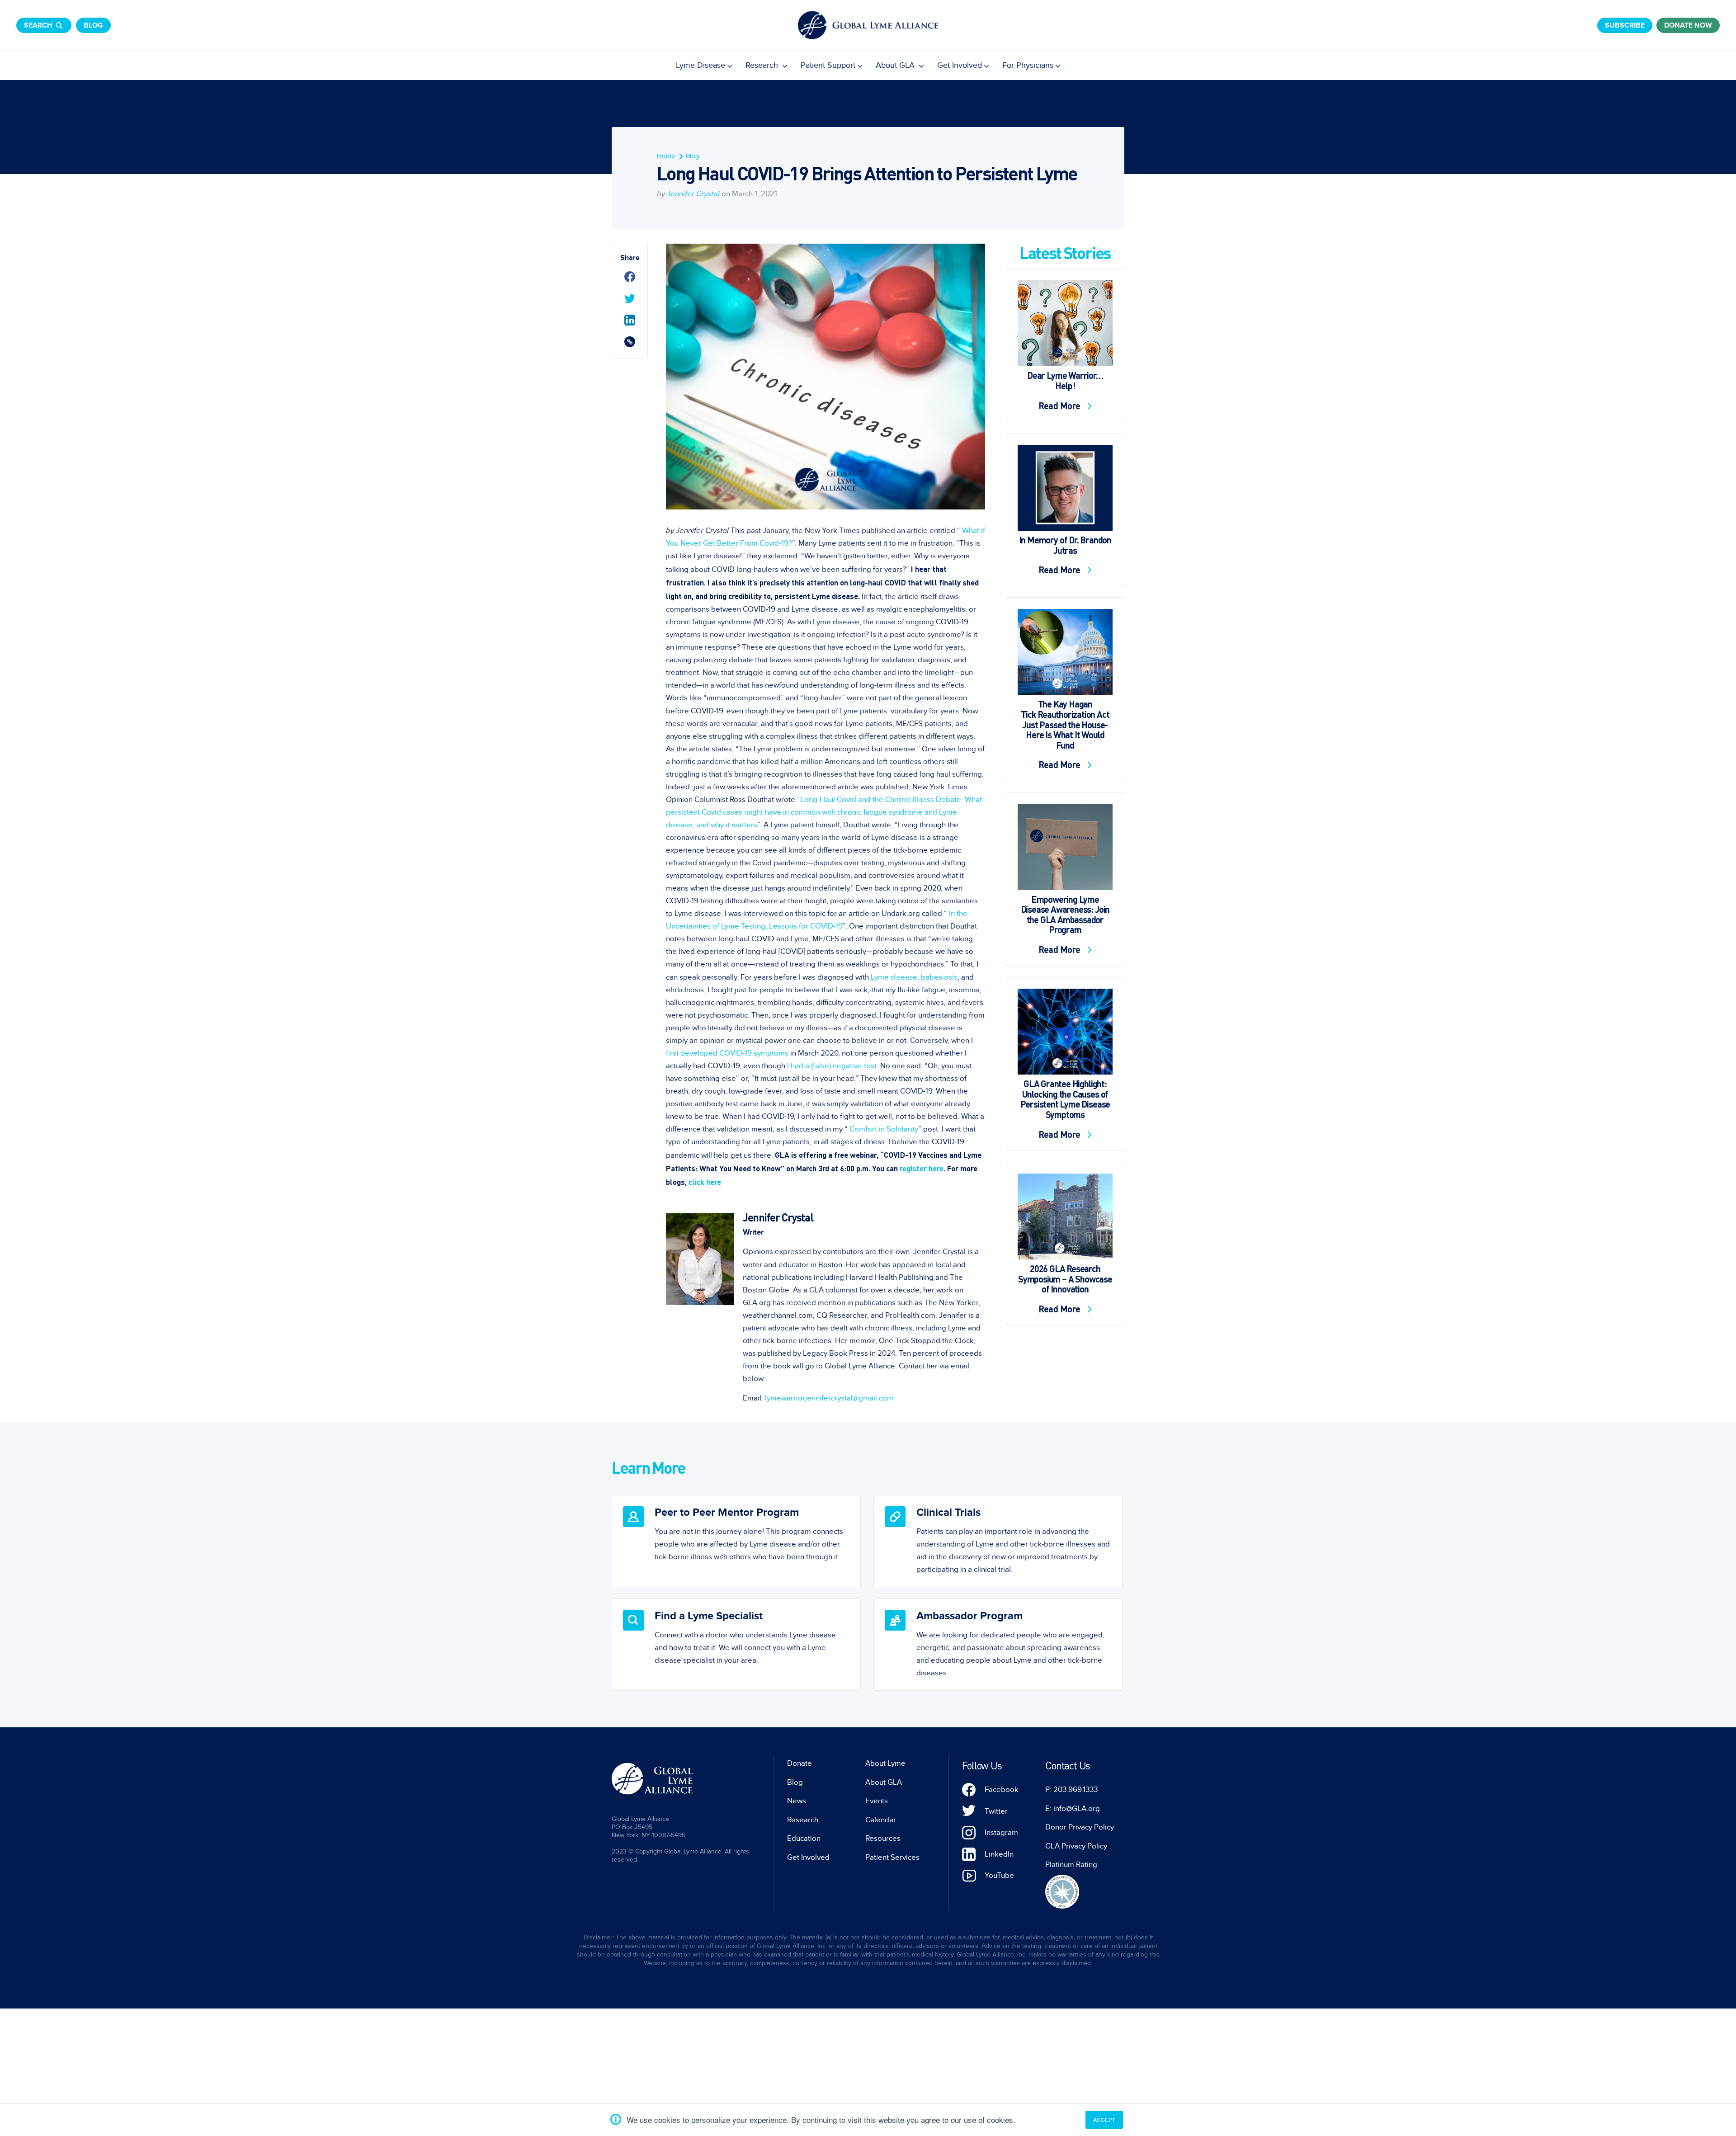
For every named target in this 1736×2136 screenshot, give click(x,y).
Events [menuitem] (877, 1801)
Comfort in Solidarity (884, 1129)
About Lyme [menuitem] (885, 1763)
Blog (93, 25)
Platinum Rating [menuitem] (1071, 1865)
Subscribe (1625, 25)
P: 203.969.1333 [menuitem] (1071, 1790)
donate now (1688, 25)
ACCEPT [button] (1104, 2119)
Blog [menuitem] (693, 156)
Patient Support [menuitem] (828, 65)
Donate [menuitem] (800, 1763)
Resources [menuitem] (883, 1839)
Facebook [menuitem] (1002, 1790)
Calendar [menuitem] (881, 1820)
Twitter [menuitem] (996, 1811)
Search (38, 25)
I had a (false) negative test (832, 1066)
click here (705, 1182)
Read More (1061, 406)
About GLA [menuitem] (896, 65)
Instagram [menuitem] (1001, 1833)
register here (922, 1168)
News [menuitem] (797, 1801)
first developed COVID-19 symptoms (727, 1053)
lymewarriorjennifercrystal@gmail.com (829, 1398)
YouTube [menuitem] (999, 1876)
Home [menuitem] (666, 156)
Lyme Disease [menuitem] (701, 65)
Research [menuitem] (763, 65)
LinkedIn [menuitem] (999, 1854)
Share (630, 258)
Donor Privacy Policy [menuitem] (1080, 1827)
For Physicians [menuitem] (1028, 65)
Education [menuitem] (804, 1839)
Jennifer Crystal (693, 194)
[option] (736, 1541)
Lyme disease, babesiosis (914, 977)
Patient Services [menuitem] (892, 1858)
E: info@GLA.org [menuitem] (1073, 1809)
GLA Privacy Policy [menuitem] (1076, 1846)
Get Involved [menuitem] (960, 65)
